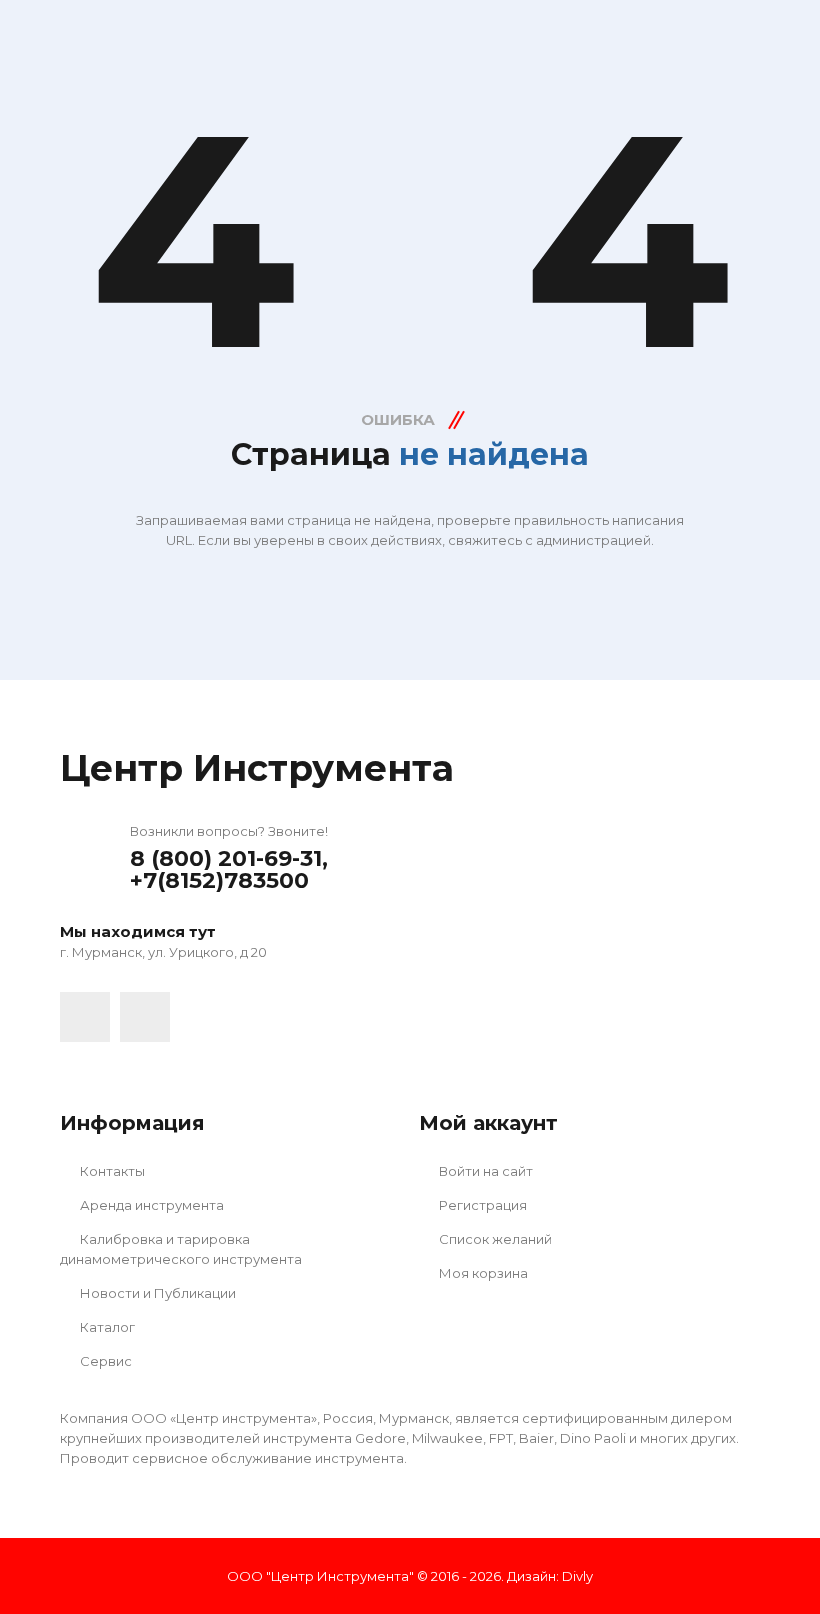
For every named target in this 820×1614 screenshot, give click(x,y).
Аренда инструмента (150, 1205)
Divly (577, 1576)
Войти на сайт (484, 1171)
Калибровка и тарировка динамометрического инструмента (181, 1249)
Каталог (106, 1327)
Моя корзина (482, 1273)
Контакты (111, 1171)
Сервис (104, 1361)
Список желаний (494, 1239)
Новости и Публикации (156, 1293)
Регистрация (481, 1205)
